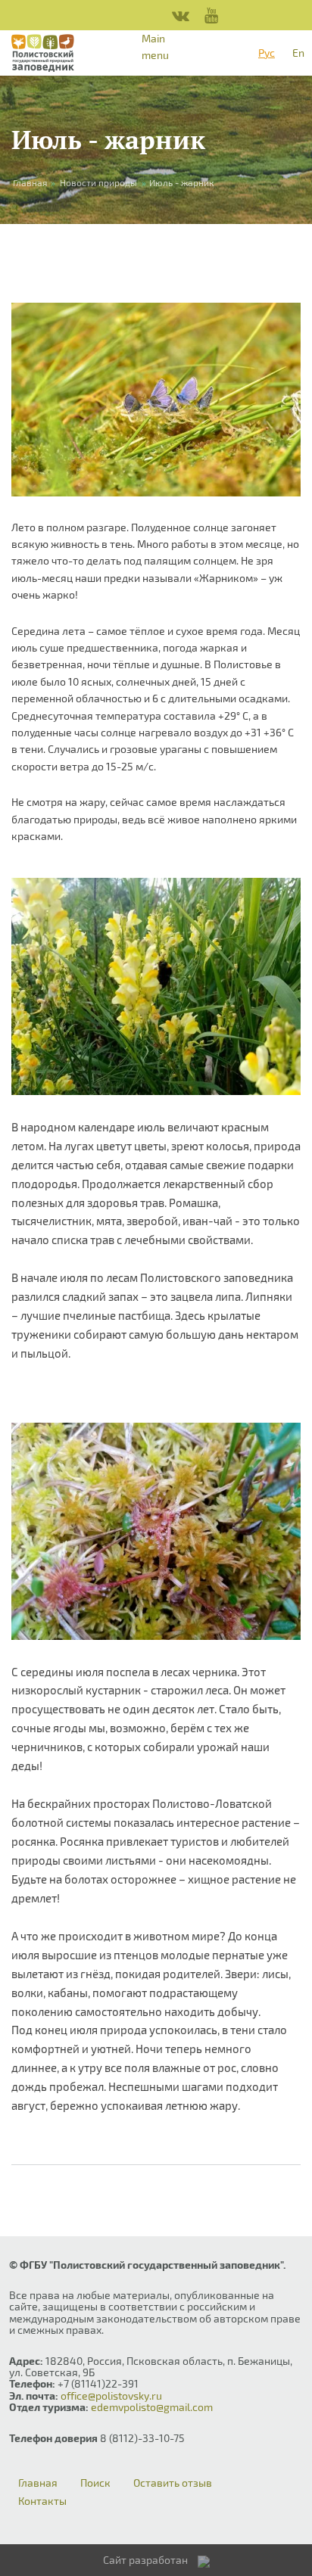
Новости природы (98, 182)
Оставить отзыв (173, 2483)
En (298, 53)
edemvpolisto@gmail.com (152, 2407)
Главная (38, 2483)
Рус (267, 53)
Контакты (42, 2501)
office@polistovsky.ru (111, 2396)
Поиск (95, 2483)
